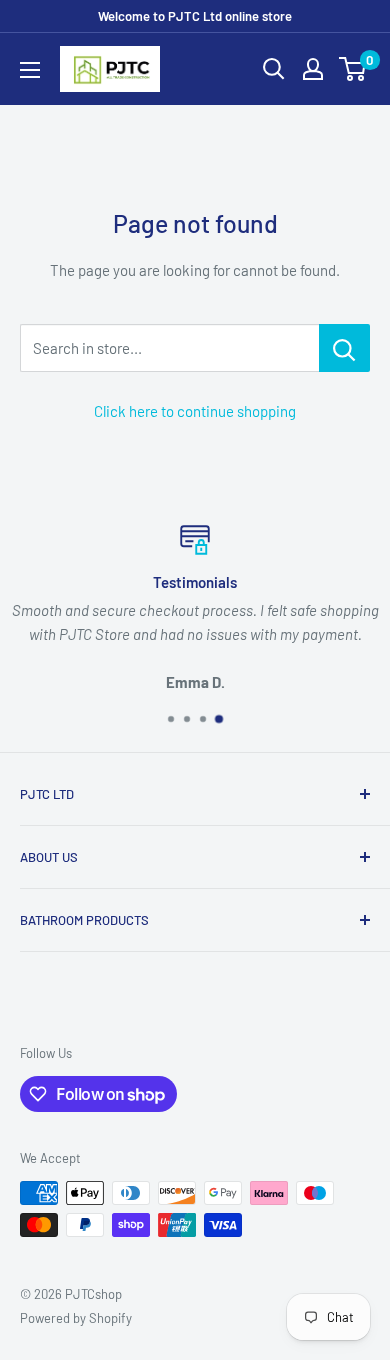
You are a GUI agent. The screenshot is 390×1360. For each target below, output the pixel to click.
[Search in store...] (344, 348)
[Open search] (274, 69)
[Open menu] (30, 70)
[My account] (313, 69)
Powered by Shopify (76, 1318)
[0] (353, 69)
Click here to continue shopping (195, 411)
